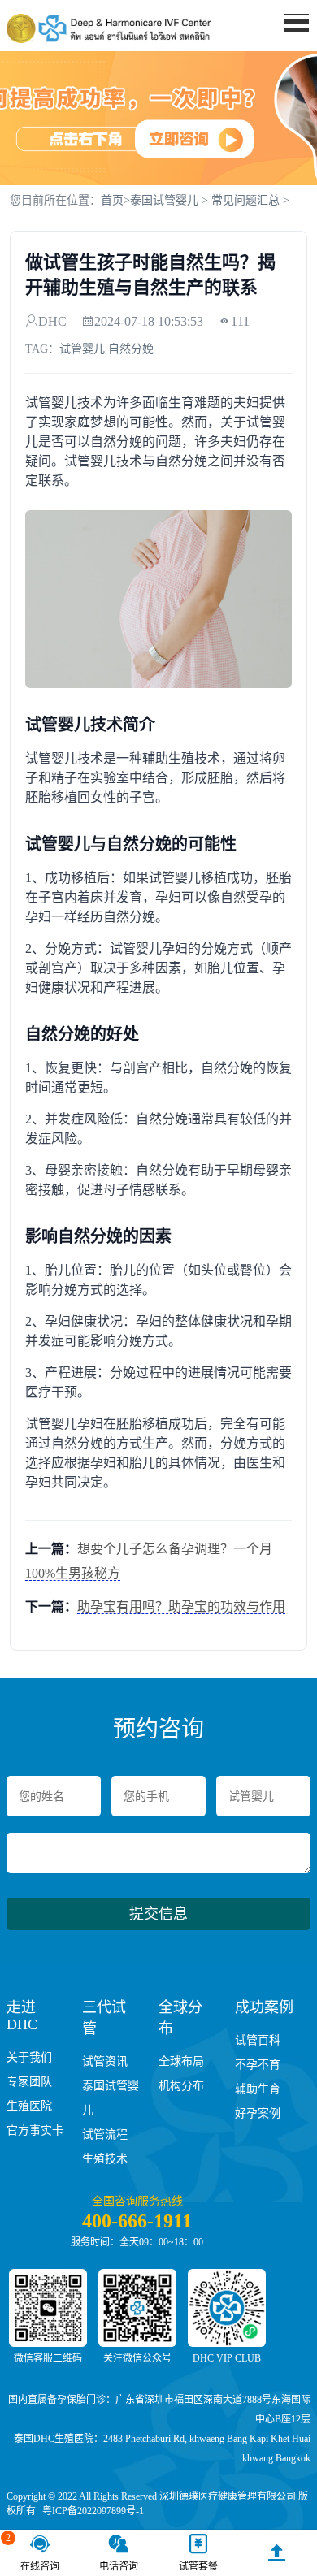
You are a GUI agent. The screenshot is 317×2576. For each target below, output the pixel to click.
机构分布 (181, 2086)
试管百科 (258, 2040)
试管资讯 (105, 2061)
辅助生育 (258, 2089)
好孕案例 (258, 2113)
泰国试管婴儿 (164, 200)
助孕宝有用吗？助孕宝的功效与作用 (181, 1606)
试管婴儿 (82, 349)
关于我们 (29, 2057)
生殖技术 (105, 2159)
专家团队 (29, 2082)
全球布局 (181, 2061)
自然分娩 (131, 349)
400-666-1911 (137, 2221)
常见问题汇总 (245, 200)
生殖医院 (29, 2106)
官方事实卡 (35, 2130)
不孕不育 (258, 2065)
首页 (284, 53)
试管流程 (105, 2134)
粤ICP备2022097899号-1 (93, 2511)
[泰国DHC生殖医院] (109, 28)
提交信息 (158, 1914)
